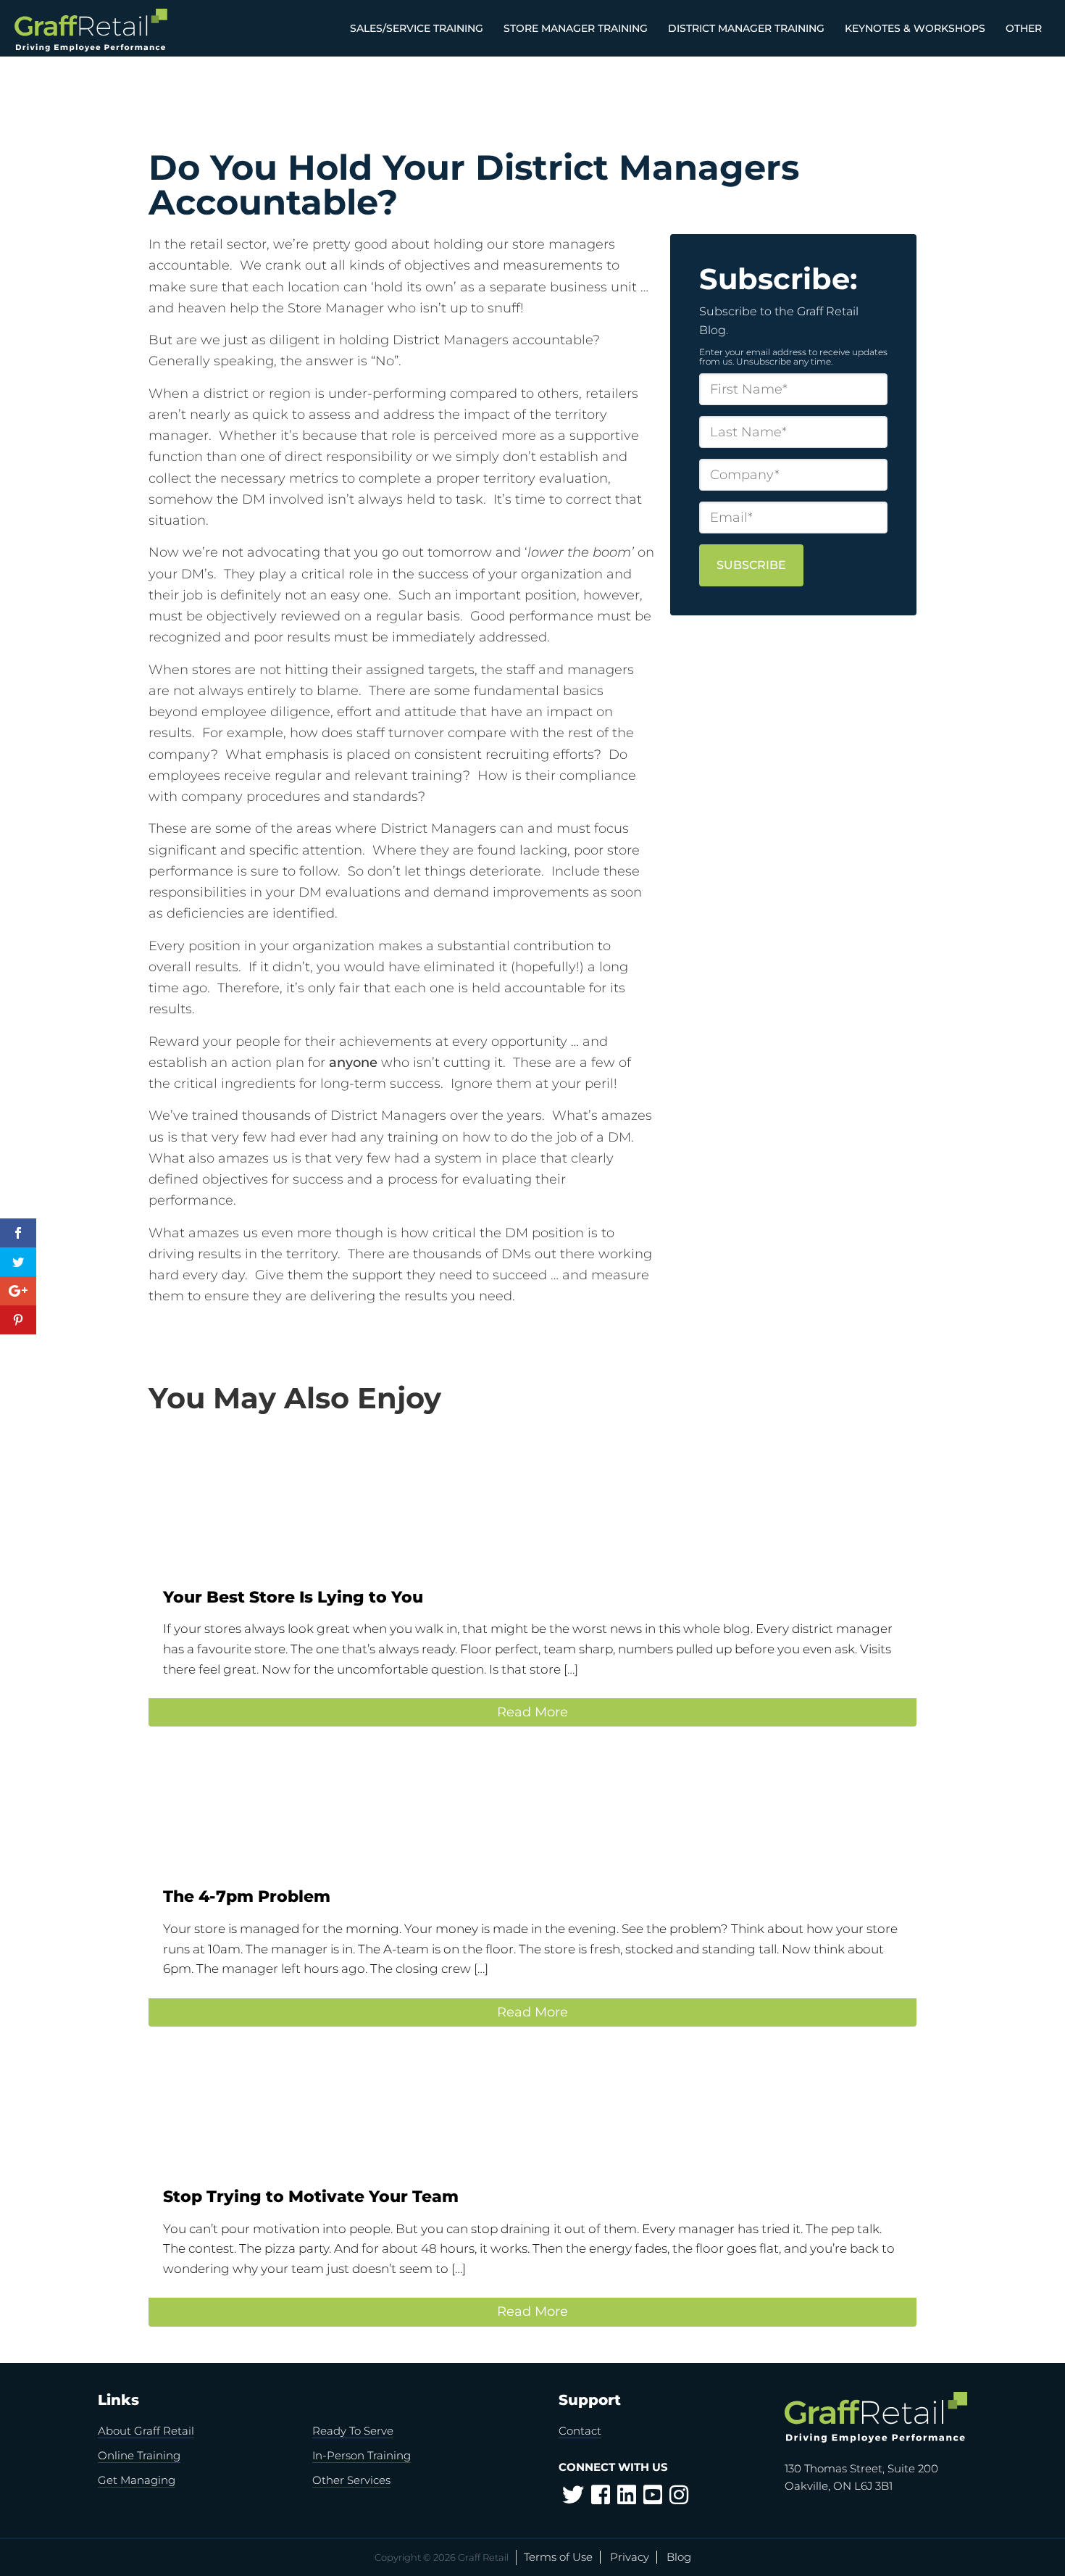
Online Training (139, 2455)
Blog (679, 2557)
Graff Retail (118, 30)
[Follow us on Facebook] (601, 2499)
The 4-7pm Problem (247, 1896)
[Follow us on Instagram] (679, 2499)
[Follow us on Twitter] (573, 2499)
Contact (580, 2431)
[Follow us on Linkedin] (627, 2499)
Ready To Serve (353, 2431)
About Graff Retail (146, 2431)
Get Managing (137, 2480)
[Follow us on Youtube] (653, 2499)
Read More (532, 1712)
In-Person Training (362, 2455)
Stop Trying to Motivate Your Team (311, 2197)
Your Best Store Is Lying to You (293, 1597)
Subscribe (751, 565)
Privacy (630, 2557)
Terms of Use (558, 2557)
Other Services (351, 2480)
